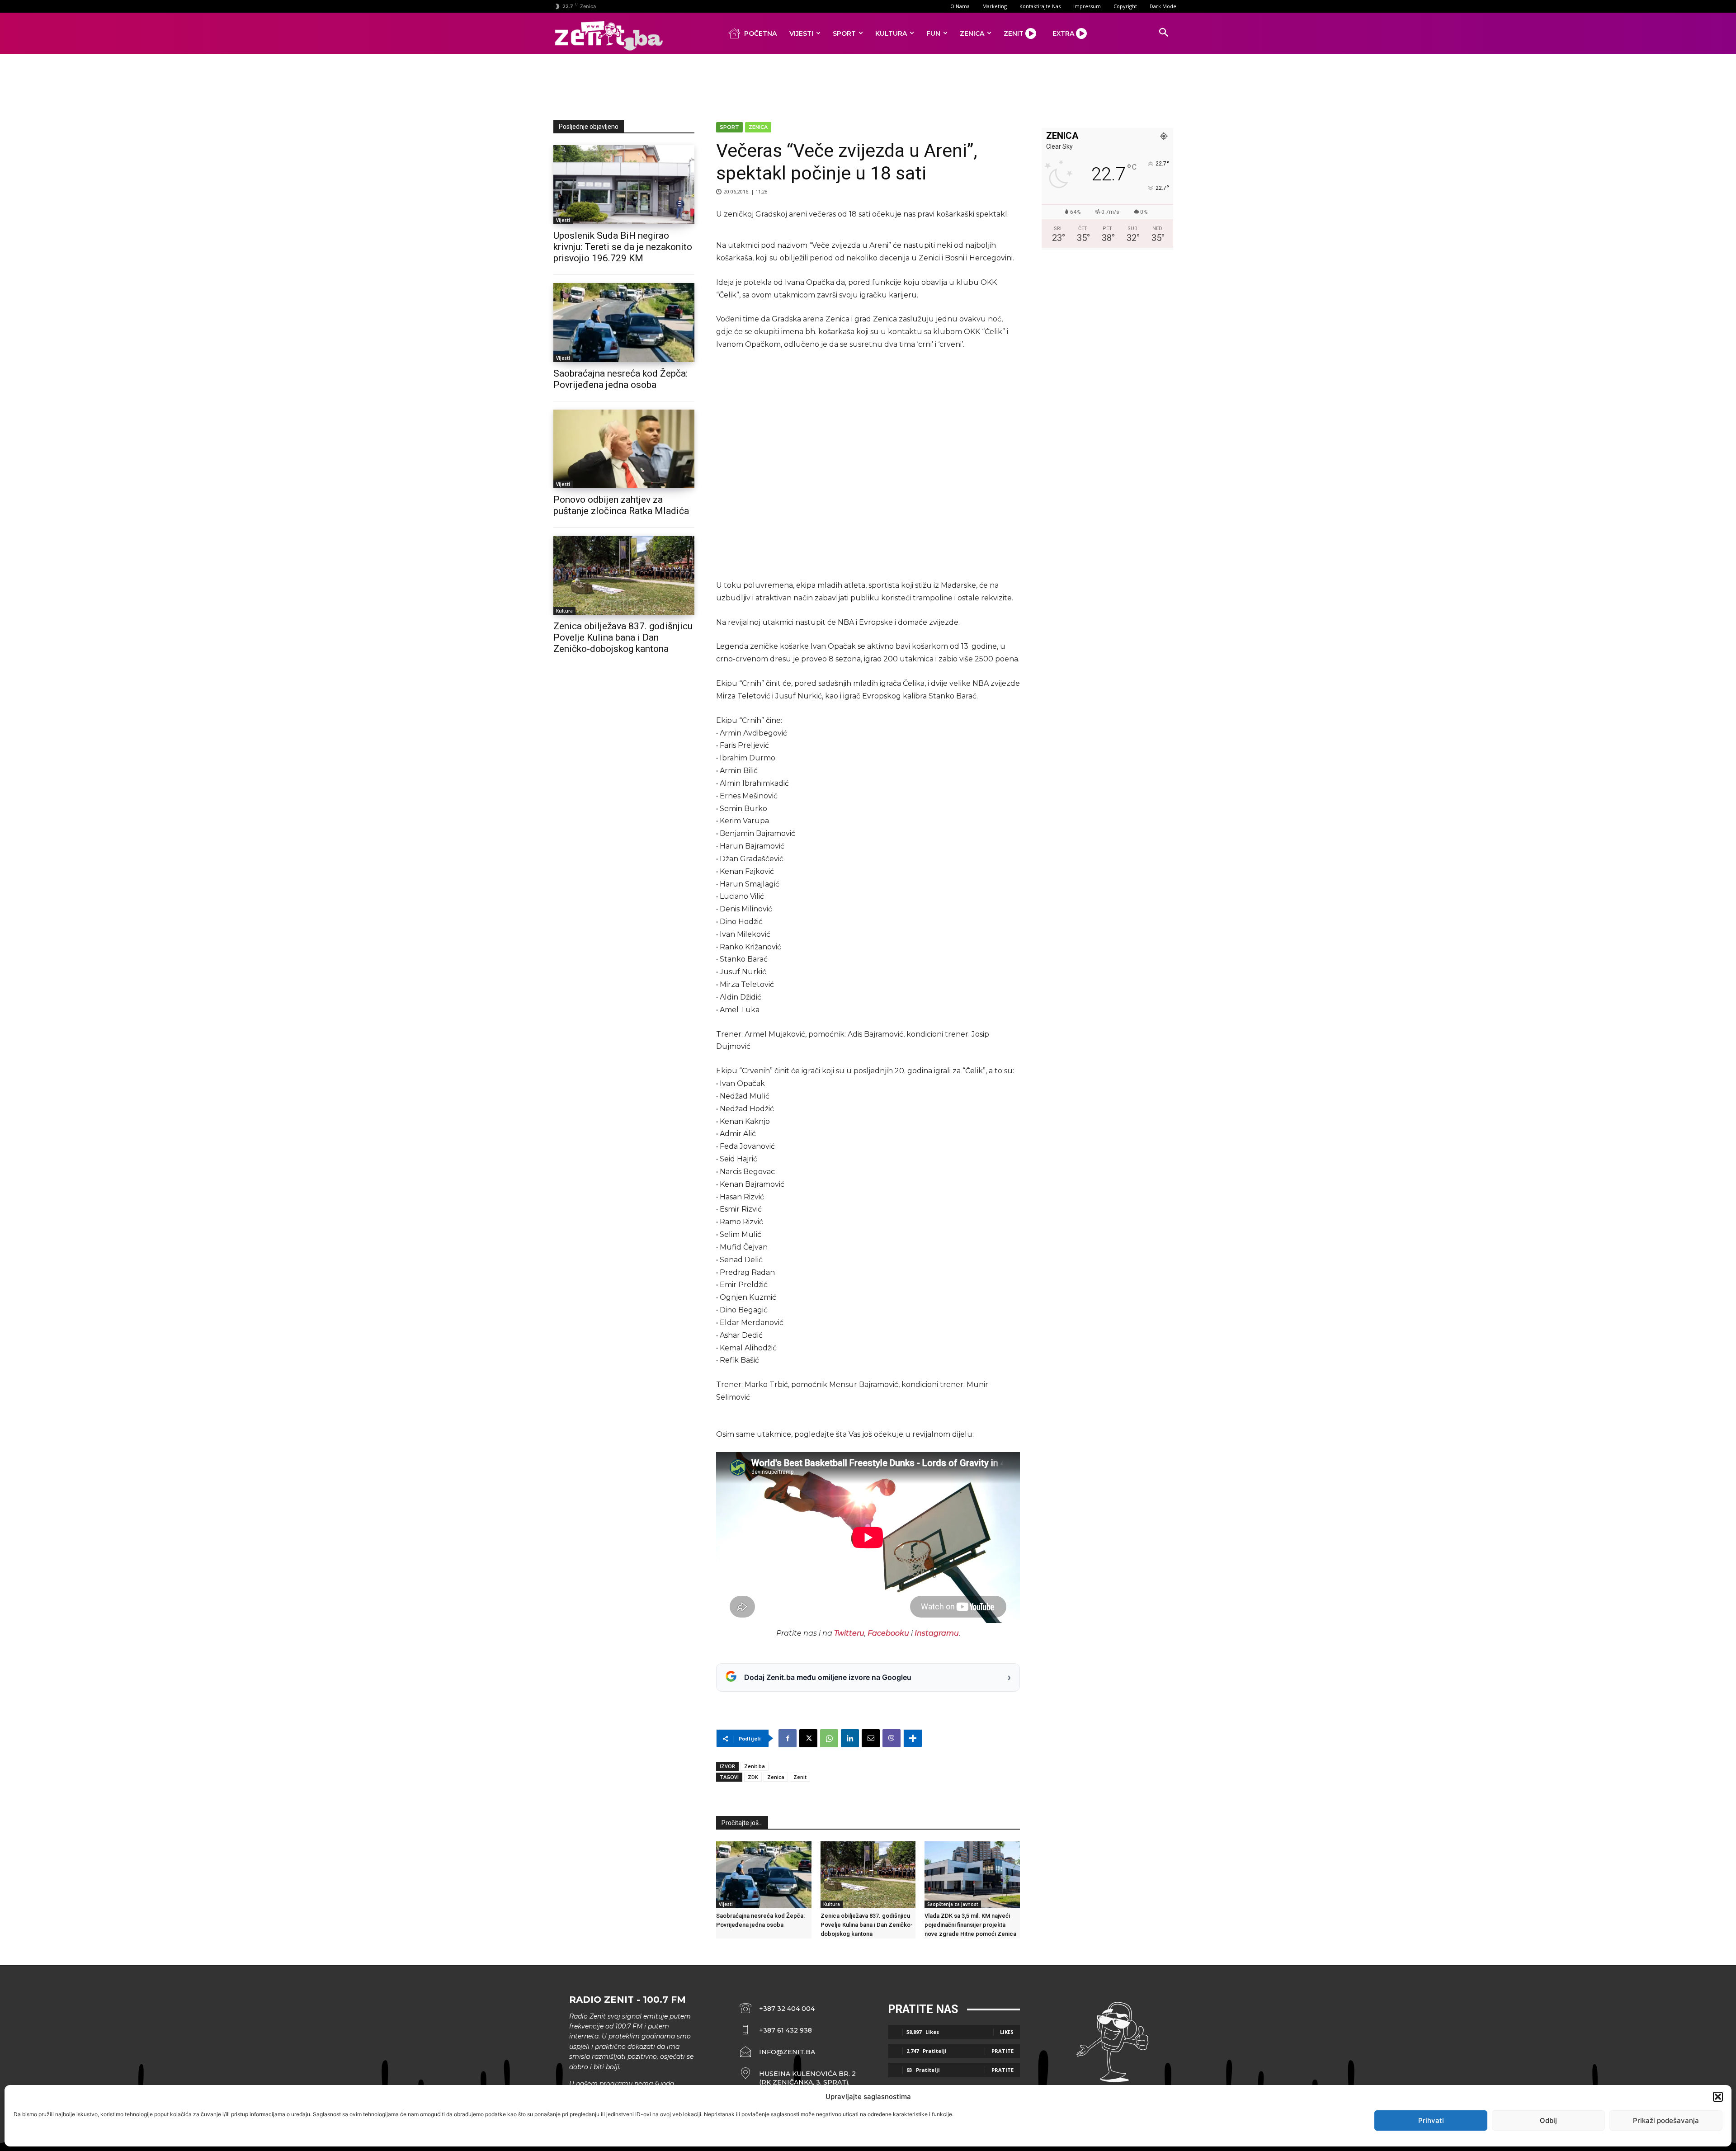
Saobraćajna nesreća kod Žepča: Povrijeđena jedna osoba (620, 379)
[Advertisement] (868, 85)
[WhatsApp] (829, 1738)
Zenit (800, 1777)
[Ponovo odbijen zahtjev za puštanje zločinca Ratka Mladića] (624, 449)
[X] (808, 1738)
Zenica (758, 127)
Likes (1007, 2032)
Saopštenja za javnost (953, 1904)
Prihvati (1431, 2120)
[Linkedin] (850, 1738)
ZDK (753, 1777)
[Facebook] (788, 1738)
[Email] (871, 1738)
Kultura (564, 611)
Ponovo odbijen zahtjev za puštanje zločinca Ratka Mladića (621, 505)
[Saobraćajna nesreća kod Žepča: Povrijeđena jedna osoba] (624, 323)
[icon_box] (798, 2078)
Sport (729, 127)
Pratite (1002, 2051)
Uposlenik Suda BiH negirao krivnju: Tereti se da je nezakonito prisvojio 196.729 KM (623, 247)
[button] (1718, 2097)
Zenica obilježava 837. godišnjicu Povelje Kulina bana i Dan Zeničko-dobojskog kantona (623, 637)
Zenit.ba (755, 1766)
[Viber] (892, 1738)
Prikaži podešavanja (1666, 2120)
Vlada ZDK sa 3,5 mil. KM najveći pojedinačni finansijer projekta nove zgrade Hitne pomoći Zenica (970, 1925)
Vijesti (563, 220)
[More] (913, 1738)
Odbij (1548, 2120)
